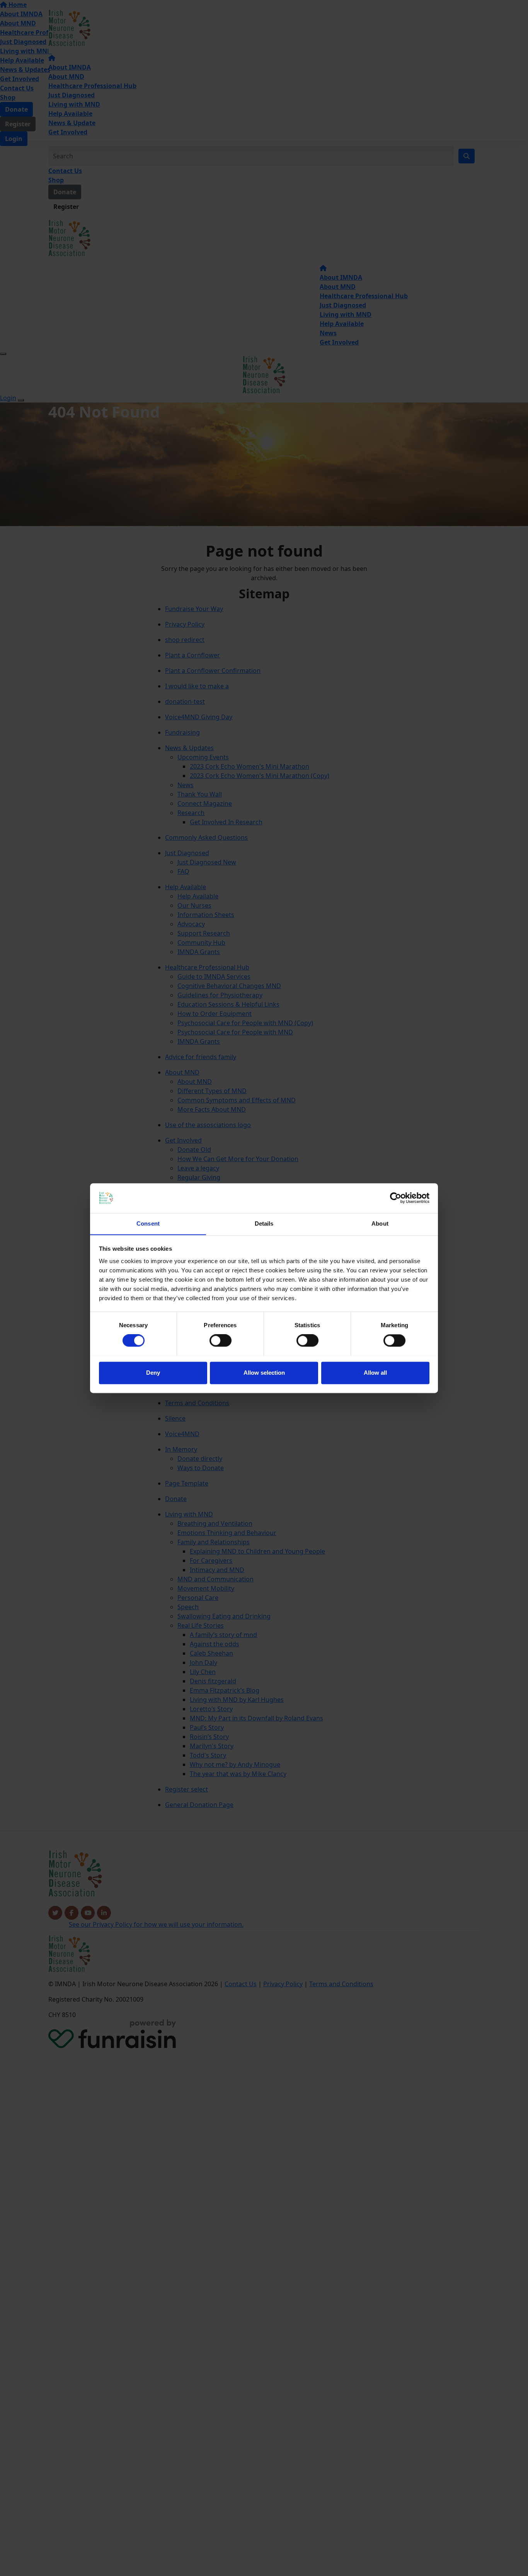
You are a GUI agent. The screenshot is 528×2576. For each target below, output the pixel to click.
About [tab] (380, 1223)
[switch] (221, 1340)
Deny (153, 1373)
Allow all (375, 1373)
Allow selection (264, 1373)
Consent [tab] (148, 1223)
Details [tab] (264, 1223)
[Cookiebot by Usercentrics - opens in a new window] (396, 1198)
